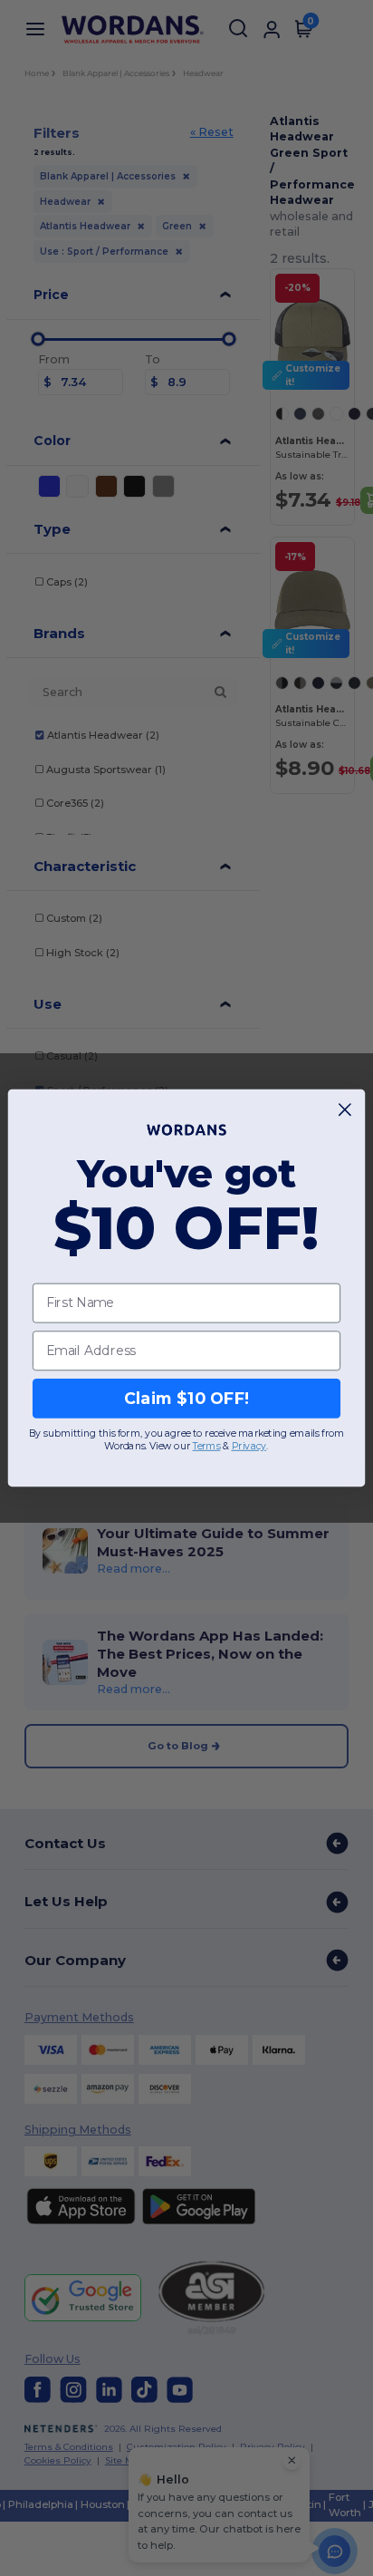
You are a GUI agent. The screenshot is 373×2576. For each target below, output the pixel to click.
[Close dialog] (345, 1110)
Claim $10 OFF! (187, 1398)
